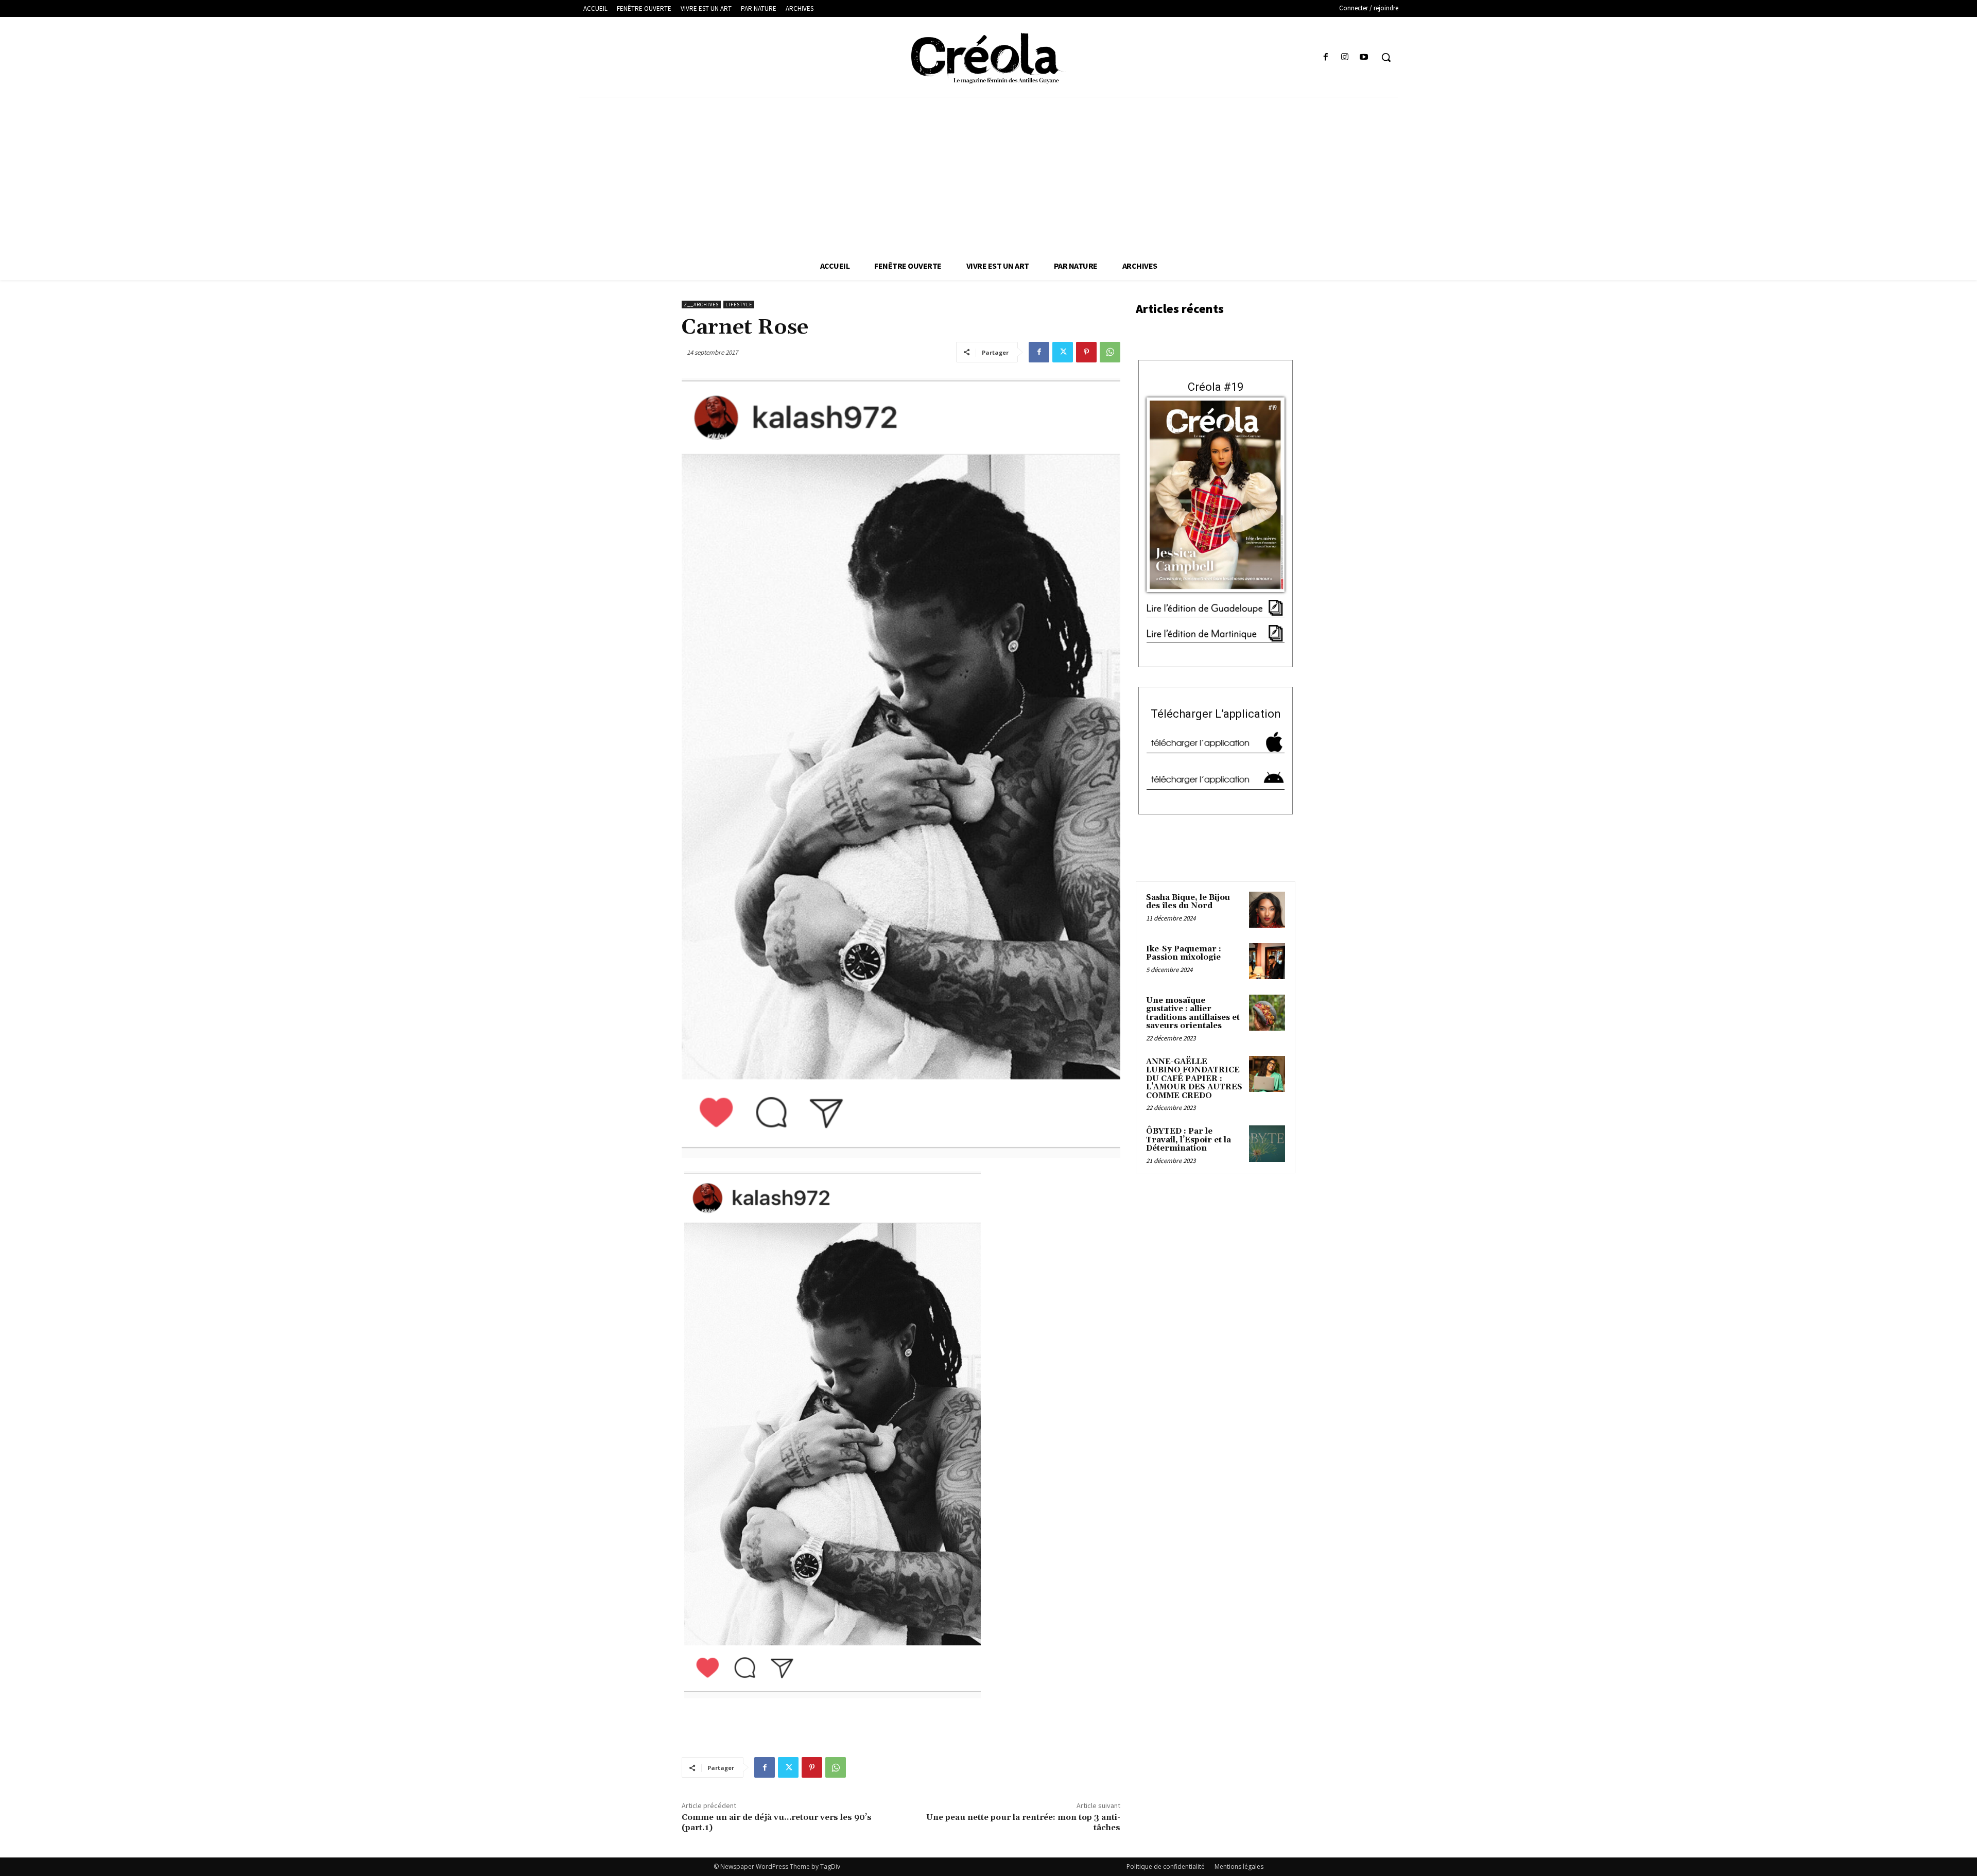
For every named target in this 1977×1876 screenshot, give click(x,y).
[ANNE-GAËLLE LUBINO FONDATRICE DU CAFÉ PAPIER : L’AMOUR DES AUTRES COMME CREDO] (1267, 1074)
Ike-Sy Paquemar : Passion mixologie (1184, 953)
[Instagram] (1345, 57)
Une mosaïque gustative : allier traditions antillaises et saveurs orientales (1193, 1013)
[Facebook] (1325, 57)
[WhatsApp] (1110, 352)
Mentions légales (1239, 1866)
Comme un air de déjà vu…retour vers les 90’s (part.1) (777, 1822)
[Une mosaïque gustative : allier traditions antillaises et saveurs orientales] (1267, 1013)
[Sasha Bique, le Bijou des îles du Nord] (1267, 910)
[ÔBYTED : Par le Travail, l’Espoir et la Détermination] (1267, 1143)
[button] (1386, 57)
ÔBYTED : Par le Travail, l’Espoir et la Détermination (1189, 1140)
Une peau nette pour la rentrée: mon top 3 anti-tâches (1023, 1822)
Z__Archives (701, 305)
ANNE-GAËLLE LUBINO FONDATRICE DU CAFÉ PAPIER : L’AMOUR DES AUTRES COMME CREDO (1194, 1079)
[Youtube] (1364, 57)
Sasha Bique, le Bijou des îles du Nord (1188, 902)
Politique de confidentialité (1166, 1866)
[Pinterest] (1086, 352)
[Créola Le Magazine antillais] (988, 58)
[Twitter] (1063, 352)
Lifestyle (739, 305)
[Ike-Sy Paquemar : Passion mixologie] (1267, 961)
